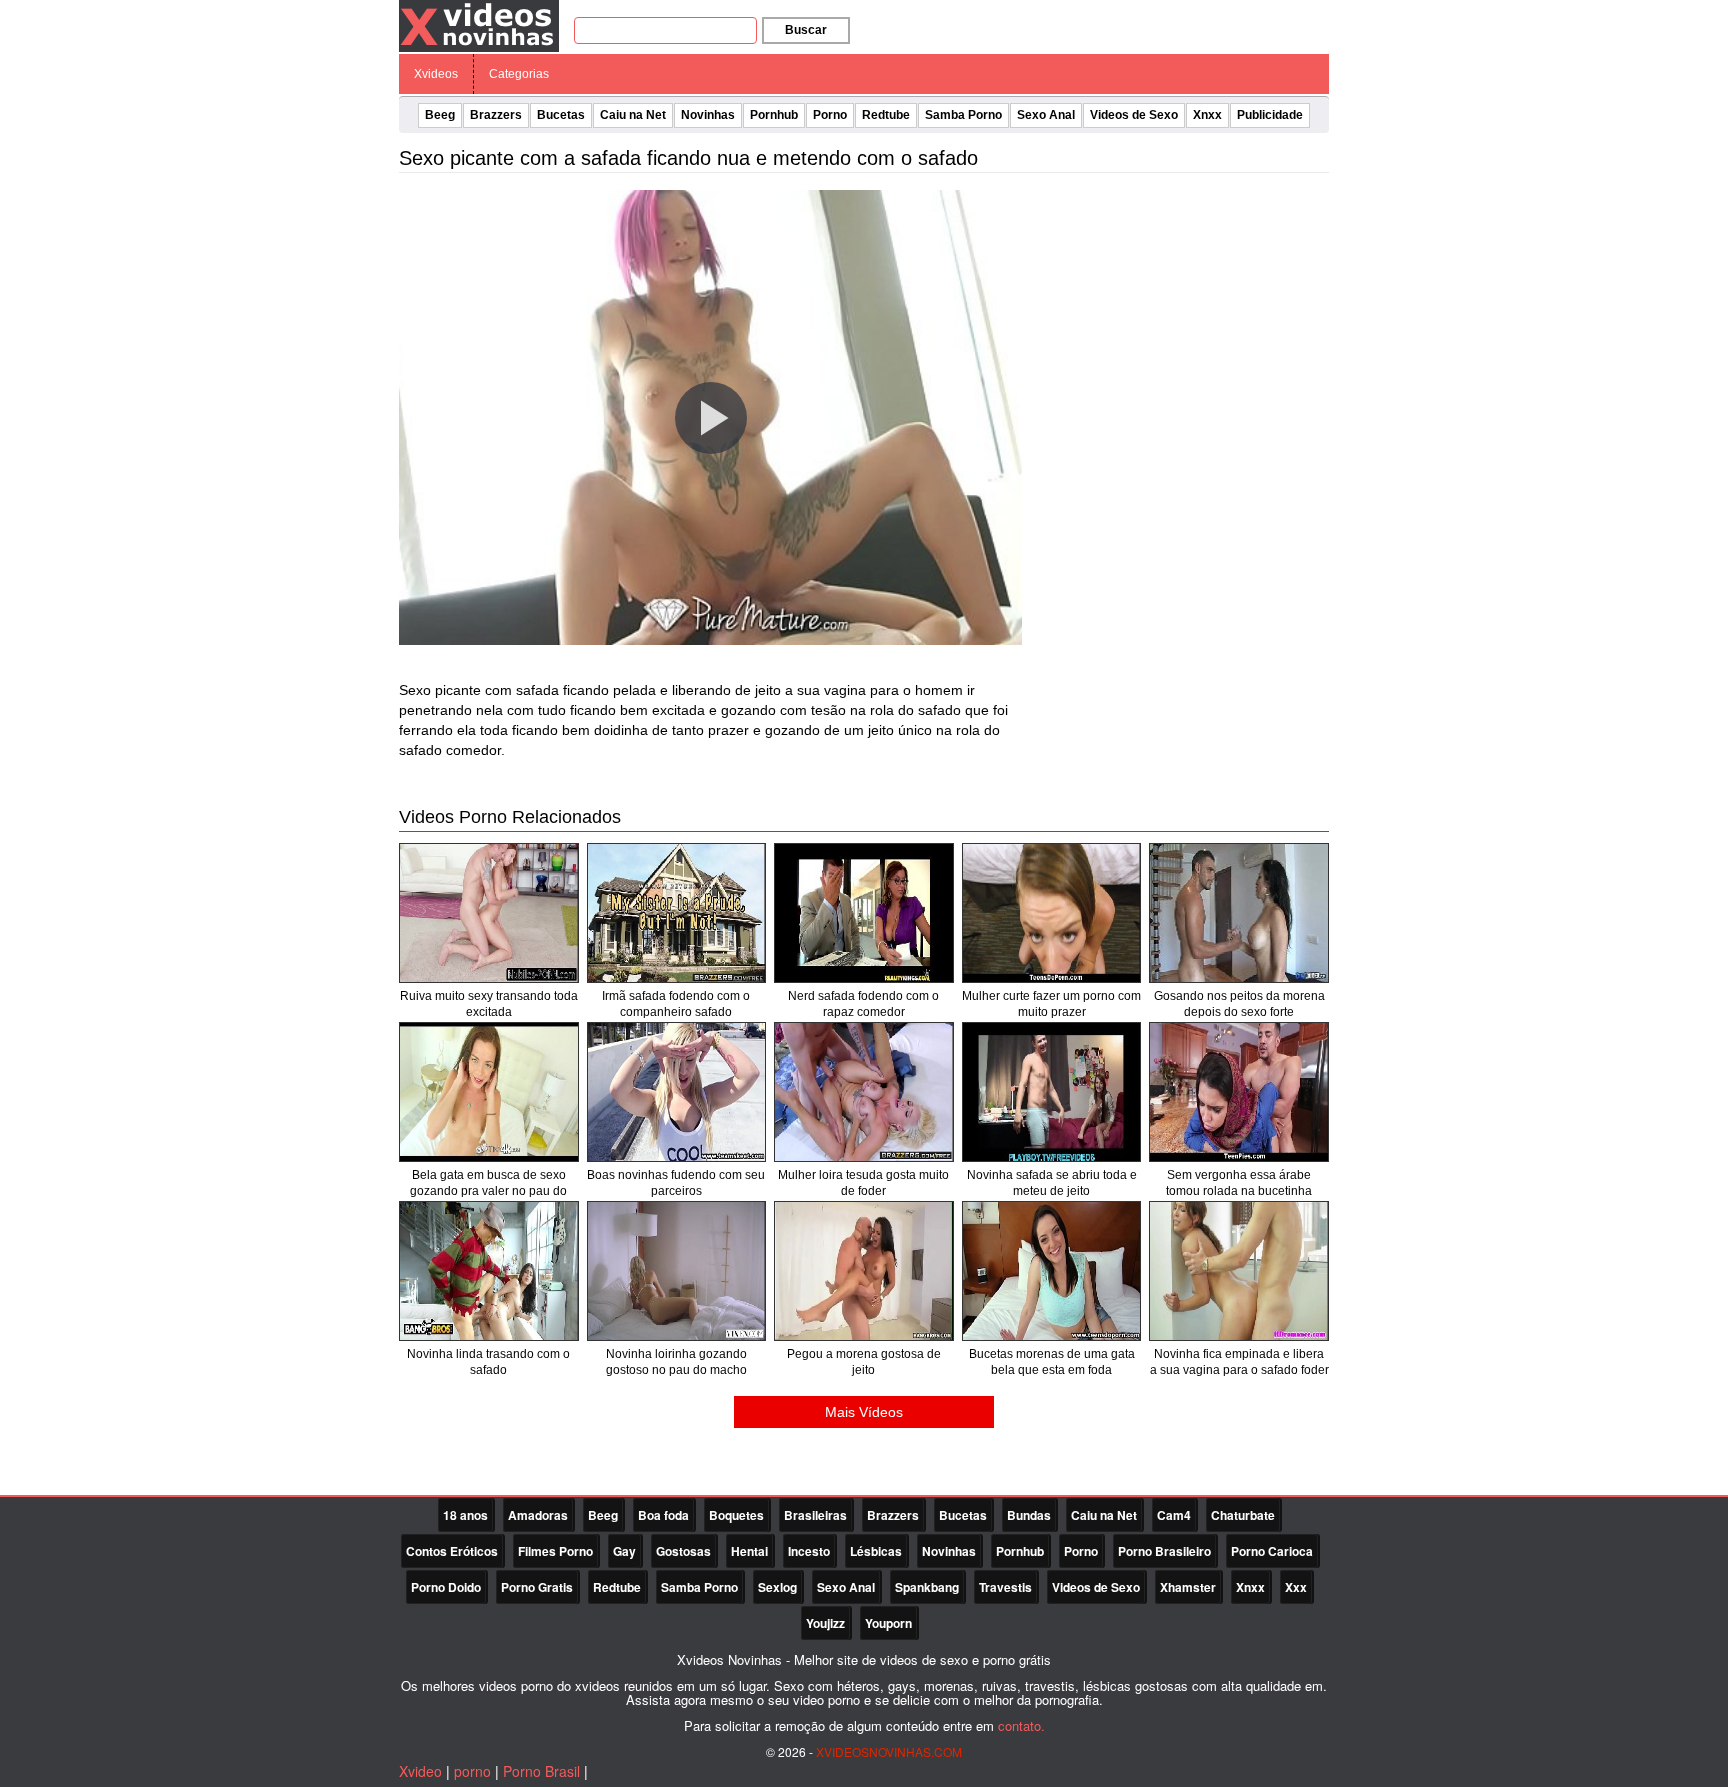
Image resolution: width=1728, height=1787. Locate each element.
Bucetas (561, 115)
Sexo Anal (1046, 115)
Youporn (888, 1623)
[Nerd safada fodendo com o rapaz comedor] (864, 913)
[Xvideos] (479, 25)
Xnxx (1207, 115)
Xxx (1296, 1587)
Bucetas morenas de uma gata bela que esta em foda (1052, 1362)
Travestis (1005, 1587)
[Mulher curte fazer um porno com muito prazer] (1052, 913)
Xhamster (1188, 1587)
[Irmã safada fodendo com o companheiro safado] (677, 913)
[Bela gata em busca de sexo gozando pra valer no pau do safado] (489, 1092)
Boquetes (736, 1515)
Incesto (809, 1551)
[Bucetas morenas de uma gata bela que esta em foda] (1052, 1271)
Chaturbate (1243, 1515)
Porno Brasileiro (1164, 1551)
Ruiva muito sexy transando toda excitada (489, 1004)
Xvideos (436, 74)
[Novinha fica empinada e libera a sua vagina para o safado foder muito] (1239, 1271)
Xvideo (420, 1771)
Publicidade (1270, 115)
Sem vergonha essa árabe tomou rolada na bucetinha (1239, 1183)
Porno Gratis (537, 1587)
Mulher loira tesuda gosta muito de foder (863, 1183)
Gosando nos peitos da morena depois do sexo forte (1239, 1004)
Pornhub (774, 115)
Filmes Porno (555, 1551)
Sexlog (777, 1587)
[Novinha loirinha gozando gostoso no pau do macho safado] (677, 1271)
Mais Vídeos (864, 1412)
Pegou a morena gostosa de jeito (864, 1362)
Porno (830, 115)
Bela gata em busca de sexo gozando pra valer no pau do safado (488, 1191)
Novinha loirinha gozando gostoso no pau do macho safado (676, 1370)
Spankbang (927, 1587)
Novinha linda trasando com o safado (488, 1362)
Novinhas (708, 115)
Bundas (1029, 1515)
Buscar (806, 30)
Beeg (440, 115)
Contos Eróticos (452, 1551)
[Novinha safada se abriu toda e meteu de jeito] (1052, 1092)
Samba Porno (963, 115)
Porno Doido (446, 1587)
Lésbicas (876, 1551)
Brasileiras (815, 1515)
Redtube (886, 115)
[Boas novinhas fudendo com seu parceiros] (677, 1092)
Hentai (749, 1551)
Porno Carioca (1272, 1551)
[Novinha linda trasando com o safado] (489, 1271)
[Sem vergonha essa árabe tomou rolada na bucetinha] (1239, 1092)
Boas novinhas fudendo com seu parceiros (676, 1183)
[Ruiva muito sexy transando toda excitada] (489, 913)
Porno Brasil (541, 1771)
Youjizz (825, 1623)
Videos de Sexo (1134, 115)
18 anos (465, 1515)
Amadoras (538, 1515)
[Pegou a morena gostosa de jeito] (864, 1271)
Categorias (519, 74)
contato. (1021, 1725)
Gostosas (683, 1551)
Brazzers (496, 115)
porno (472, 1771)
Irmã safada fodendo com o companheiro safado (676, 1004)
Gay (624, 1551)
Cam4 (1174, 1515)
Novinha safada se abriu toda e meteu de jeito (1052, 1183)
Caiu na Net (633, 115)
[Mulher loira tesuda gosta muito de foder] (864, 1092)
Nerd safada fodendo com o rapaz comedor (863, 1004)
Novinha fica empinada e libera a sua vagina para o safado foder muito (1239, 1370)
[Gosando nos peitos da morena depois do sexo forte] (1239, 913)
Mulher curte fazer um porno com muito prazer (1051, 1004)
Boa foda (663, 1515)
